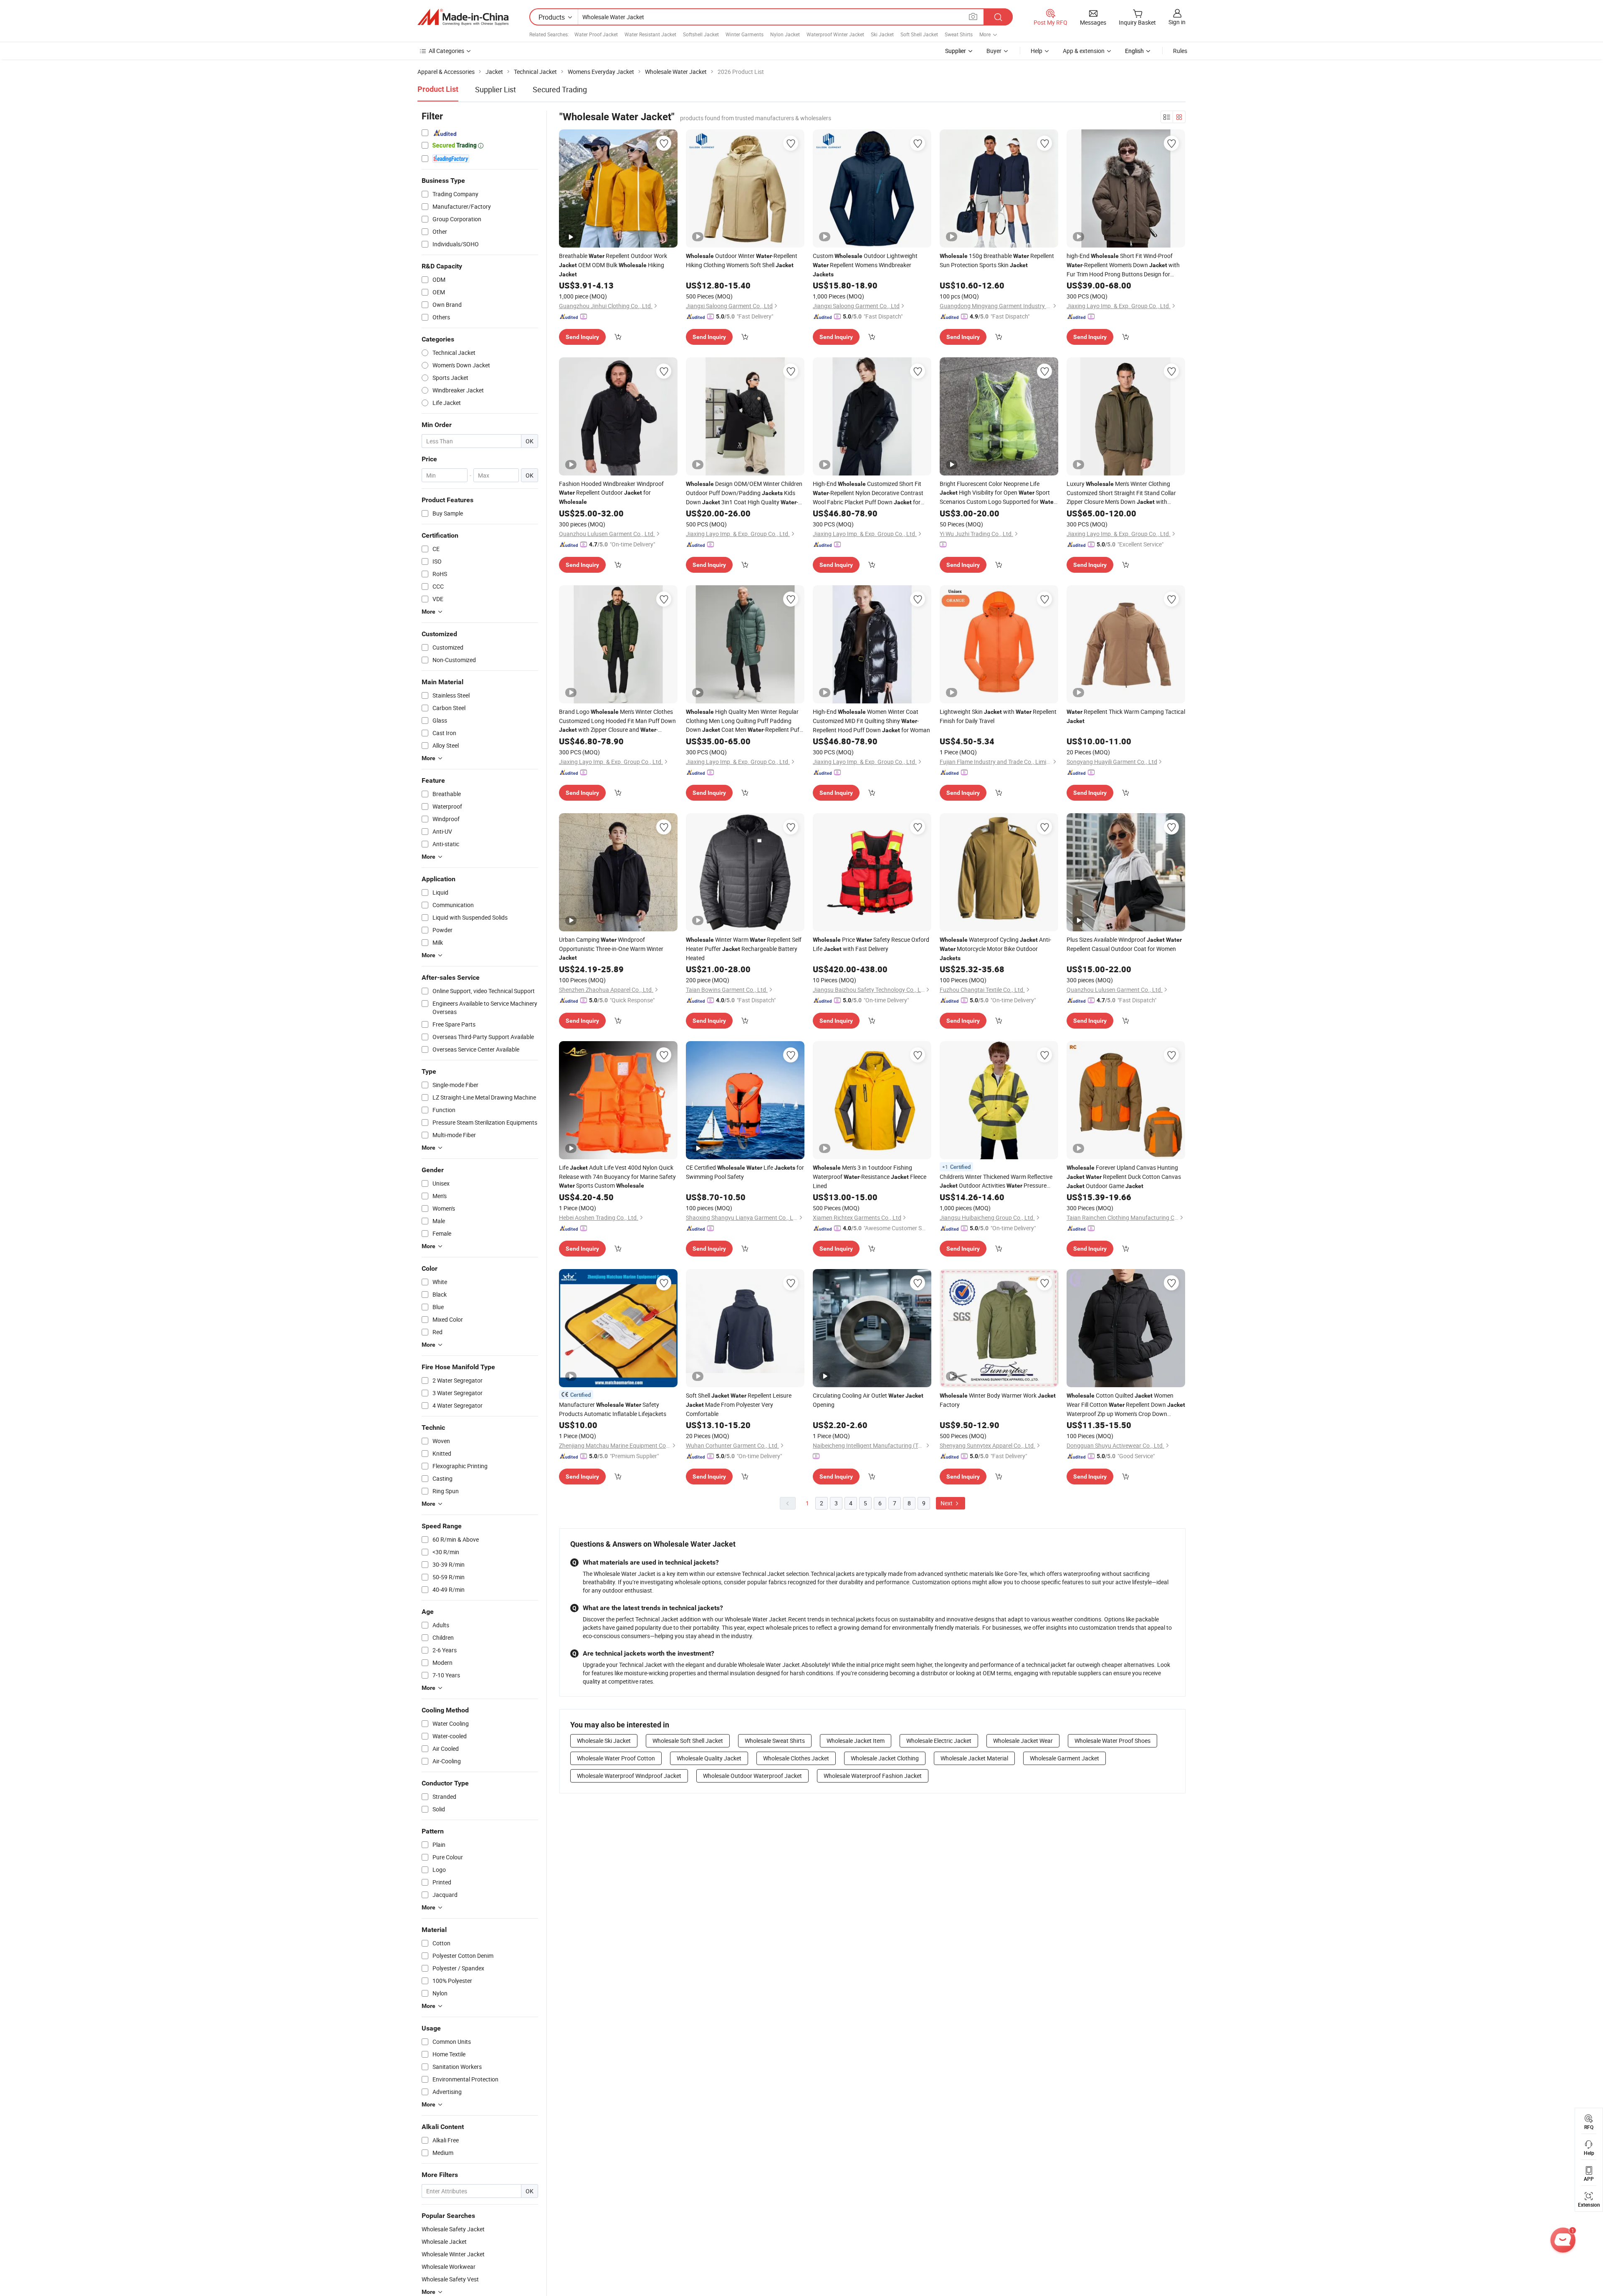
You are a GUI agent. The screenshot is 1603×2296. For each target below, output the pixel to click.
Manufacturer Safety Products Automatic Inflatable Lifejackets (613, 1409)
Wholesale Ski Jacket (604, 1741)
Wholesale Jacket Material (974, 1758)
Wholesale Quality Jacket (709, 1758)
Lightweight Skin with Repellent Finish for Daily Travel (998, 716)
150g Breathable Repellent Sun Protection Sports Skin (997, 260)
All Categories (446, 51)
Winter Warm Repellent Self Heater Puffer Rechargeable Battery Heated (744, 949)
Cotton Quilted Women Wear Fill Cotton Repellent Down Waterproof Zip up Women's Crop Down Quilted (1126, 1405)
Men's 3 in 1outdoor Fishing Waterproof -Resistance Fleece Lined (870, 1177)
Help (1037, 51)
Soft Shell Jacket (919, 34)
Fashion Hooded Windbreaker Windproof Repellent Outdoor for (611, 492)
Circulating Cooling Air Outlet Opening (868, 1400)
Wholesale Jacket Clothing (885, 1758)
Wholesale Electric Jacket (939, 1741)
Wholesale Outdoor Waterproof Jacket (752, 1776)
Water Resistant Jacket (650, 34)
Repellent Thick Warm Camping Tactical (1126, 716)
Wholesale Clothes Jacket (796, 1758)
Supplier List (496, 89)
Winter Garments (745, 34)
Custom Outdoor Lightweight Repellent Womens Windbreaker (865, 265)
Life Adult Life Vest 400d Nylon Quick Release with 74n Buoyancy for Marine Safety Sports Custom (617, 1176)
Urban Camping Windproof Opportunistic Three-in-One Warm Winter (611, 948)
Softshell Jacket (701, 34)
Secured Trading (560, 89)
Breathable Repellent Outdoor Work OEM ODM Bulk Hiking (613, 265)
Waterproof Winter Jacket (835, 34)
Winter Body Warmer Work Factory (998, 1400)
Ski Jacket (882, 34)
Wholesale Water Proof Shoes (1112, 1741)
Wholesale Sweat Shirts (775, 1741)
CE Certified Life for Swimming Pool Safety (745, 1172)
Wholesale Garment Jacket (1064, 1758)
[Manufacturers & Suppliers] (463, 17)
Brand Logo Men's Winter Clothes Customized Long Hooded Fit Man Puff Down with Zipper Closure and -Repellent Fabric (617, 721)
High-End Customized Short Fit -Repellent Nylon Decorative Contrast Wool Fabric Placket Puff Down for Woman (868, 493)
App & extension (1084, 51)
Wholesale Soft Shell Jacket (688, 1741)
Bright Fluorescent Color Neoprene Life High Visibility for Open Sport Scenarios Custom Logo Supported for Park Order (998, 493)
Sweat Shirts (959, 34)
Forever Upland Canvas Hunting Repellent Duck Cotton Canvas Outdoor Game (1124, 1177)
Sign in (1177, 22)
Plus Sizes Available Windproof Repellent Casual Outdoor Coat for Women (1124, 944)
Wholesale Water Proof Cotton (616, 1758)
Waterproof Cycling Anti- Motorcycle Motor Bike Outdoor (995, 948)
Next (947, 1503)
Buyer (994, 51)
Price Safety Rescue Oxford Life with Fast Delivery (871, 944)
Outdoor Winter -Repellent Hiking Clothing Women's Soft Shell (742, 260)
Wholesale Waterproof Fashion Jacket (873, 1776)
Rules (1180, 51)
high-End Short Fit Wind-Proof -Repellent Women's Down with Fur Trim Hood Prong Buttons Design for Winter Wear (1123, 265)
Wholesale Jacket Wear (1023, 1741)
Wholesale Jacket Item (856, 1741)
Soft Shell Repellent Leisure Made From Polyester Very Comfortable (739, 1405)
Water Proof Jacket (596, 34)
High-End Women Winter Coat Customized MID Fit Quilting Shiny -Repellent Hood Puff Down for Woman (871, 721)
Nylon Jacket (785, 34)
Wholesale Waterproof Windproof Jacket (629, 1776)
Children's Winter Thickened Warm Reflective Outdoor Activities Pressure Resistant (996, 1181)
